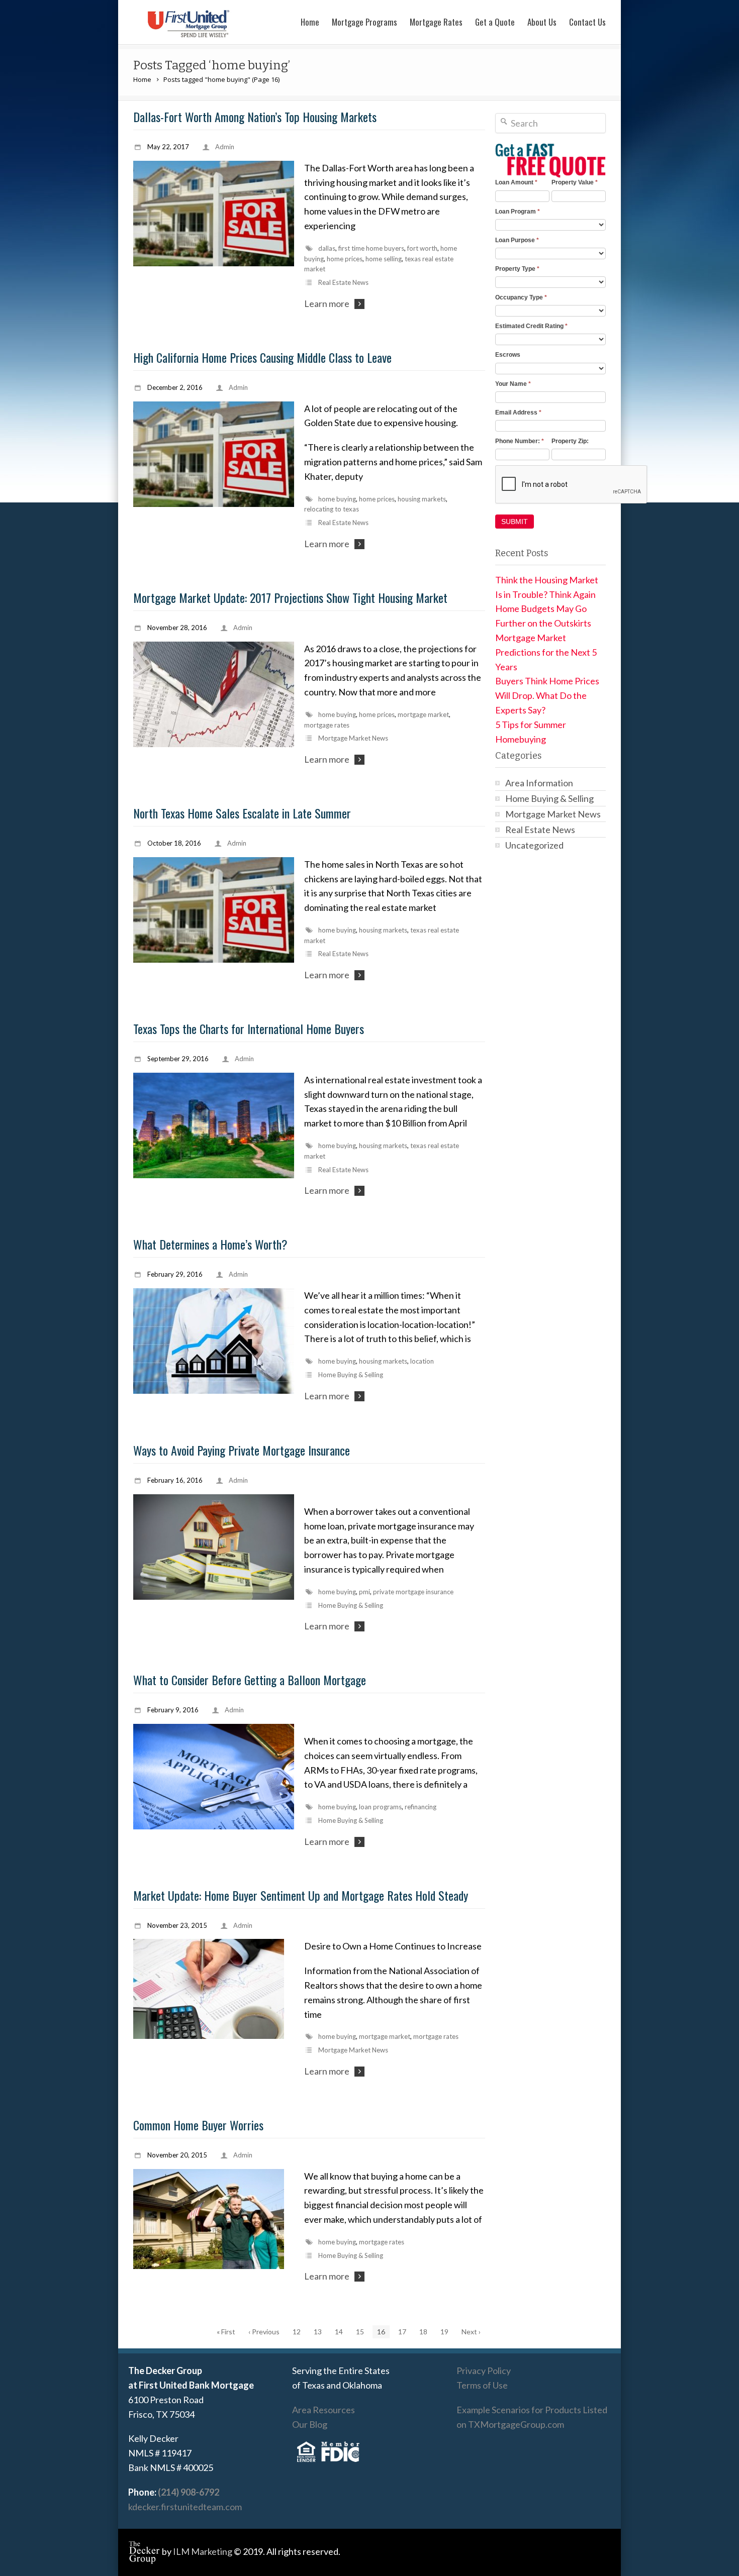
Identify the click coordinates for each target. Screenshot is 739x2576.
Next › (471, 2332)
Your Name (513, 384)
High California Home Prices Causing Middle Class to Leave (262, 357)
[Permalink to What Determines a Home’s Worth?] (214, 1341)
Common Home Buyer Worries (198, 2125)
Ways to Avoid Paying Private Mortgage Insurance (242, 1450)
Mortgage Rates (436, 22)
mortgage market (423, 714)
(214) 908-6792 (189, 2492)
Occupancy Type (521, 297)
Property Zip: (570, 441)
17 (402, 2332)
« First (226, 2332)
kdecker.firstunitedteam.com (185, 2507)
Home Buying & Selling (351, 1375)
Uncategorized (534, 845)
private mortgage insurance (413, 1592)
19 (444, 2332)
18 (423, 2332)
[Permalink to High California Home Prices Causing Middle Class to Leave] (214, 454)
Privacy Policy (484, 2371)
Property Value (575, 182)
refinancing (421, 1807)
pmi (364, 1592)
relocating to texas (332, 509)
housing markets (422, 499)
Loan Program (518, 212)
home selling (384, 259)
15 (360, 2332)
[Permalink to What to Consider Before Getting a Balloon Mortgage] (214, 1777)
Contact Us (587, 22)
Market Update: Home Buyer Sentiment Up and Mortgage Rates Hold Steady (301, 1895)
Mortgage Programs (364, 22)
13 (318, 2332)
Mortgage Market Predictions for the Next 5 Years (546, 652)
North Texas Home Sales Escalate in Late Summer (242, 813)
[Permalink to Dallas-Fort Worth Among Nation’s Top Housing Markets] (214, 214)
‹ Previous (264, 2332)
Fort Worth (422, 248)
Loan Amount (516, 182)
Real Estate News (343, 282)
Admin (225, 147)
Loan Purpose (517, 240)
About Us (542, 22)
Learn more (327, 303)
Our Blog (310, 2424)
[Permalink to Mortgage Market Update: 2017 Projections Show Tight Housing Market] (214, 694)
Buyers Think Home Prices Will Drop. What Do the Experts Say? (547, 695)
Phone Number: (520, 441)
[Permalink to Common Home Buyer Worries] (214, 2219)
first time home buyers (371, 248)
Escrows (508, 355)
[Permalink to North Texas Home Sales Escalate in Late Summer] (214, 910)
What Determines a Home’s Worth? (210, 1244)
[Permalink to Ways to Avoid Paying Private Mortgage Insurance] (214, 1547)
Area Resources (324, 2410)
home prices (345, 259)
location (422, 1361)
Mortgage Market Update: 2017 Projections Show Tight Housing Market (290, 597)
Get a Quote (495, 22)
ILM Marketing (203, 2551)
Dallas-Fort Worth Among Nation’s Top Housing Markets (255, 117)
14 (339, 2332)
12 (297, 2332)
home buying (337, 499)
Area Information (539, 783)
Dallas (327, 248)
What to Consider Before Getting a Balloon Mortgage (250, 1680)
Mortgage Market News (353, 738)
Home (310, 22)
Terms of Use (482, 2385)
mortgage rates (327, 725)
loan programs (380, 1807)
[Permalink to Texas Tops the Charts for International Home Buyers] (214, 1125)
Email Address (518, 413)
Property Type (517, 269)
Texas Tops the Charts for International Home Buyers (249, 1028)
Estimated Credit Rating (531, 326)
